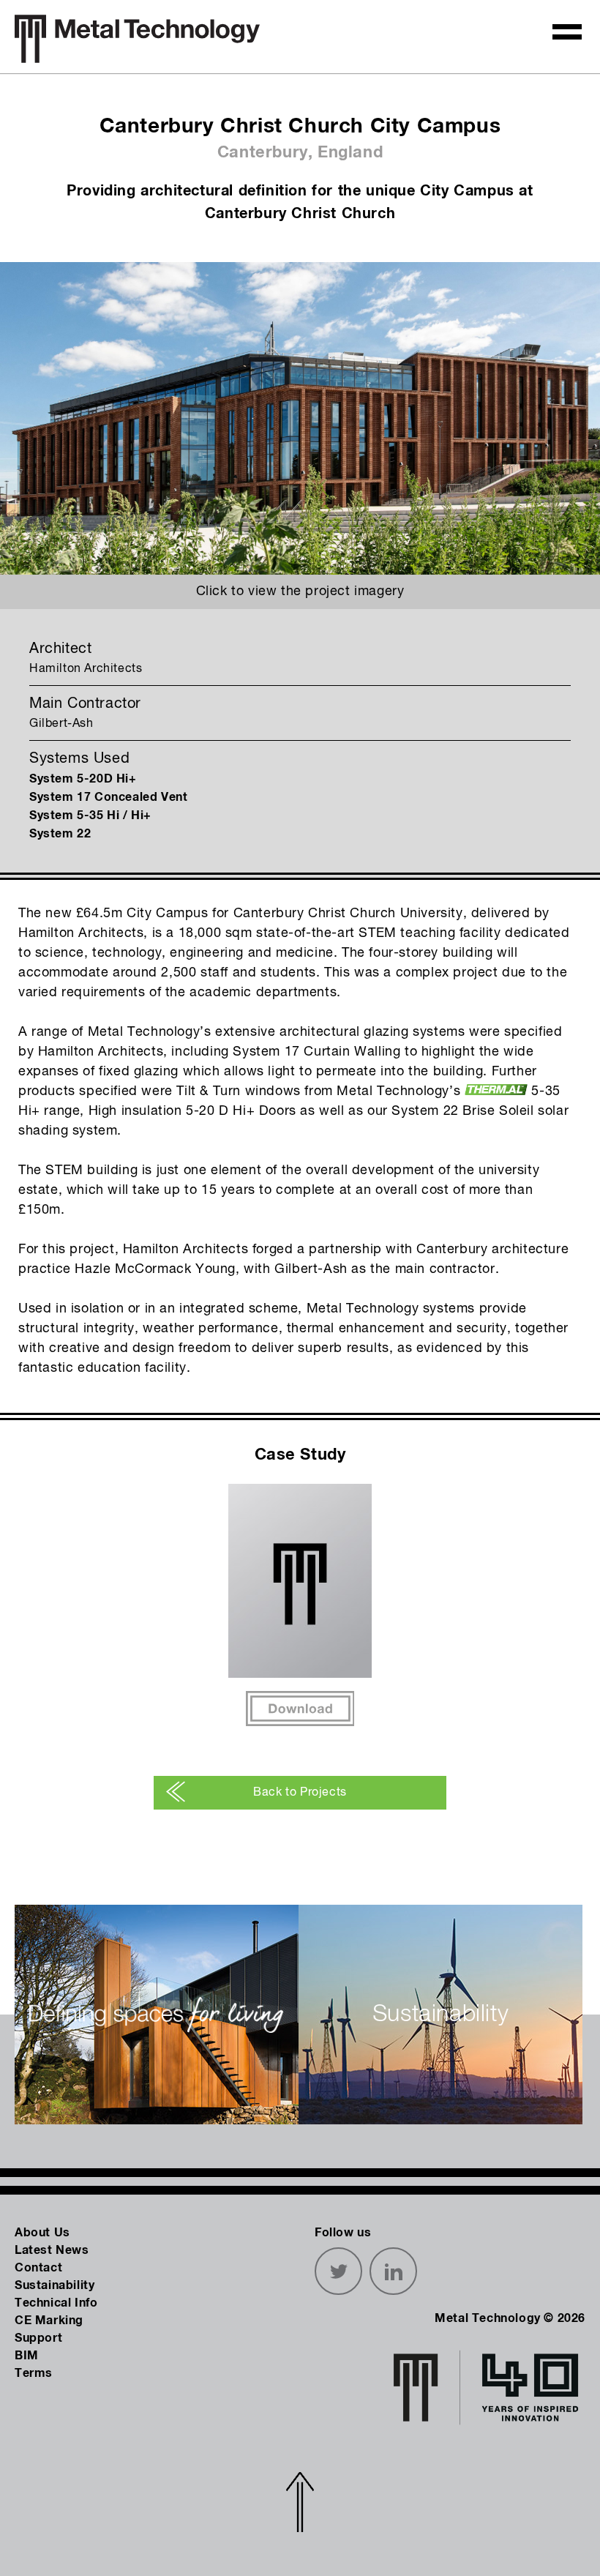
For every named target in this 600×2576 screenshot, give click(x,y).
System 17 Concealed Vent (108, 797)
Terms (34, 2373)
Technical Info (56, 2303)
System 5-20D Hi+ (83, 779)
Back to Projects (300, 1793)
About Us (42, 2233)
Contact (38, 2268)
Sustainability (55, 2285)
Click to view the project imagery (300, 591)
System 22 (60, 834)
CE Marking (49, 2321)
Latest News (52, 2250)
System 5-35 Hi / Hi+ (90, 815)
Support (38, 2338)
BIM (27, 2356)
